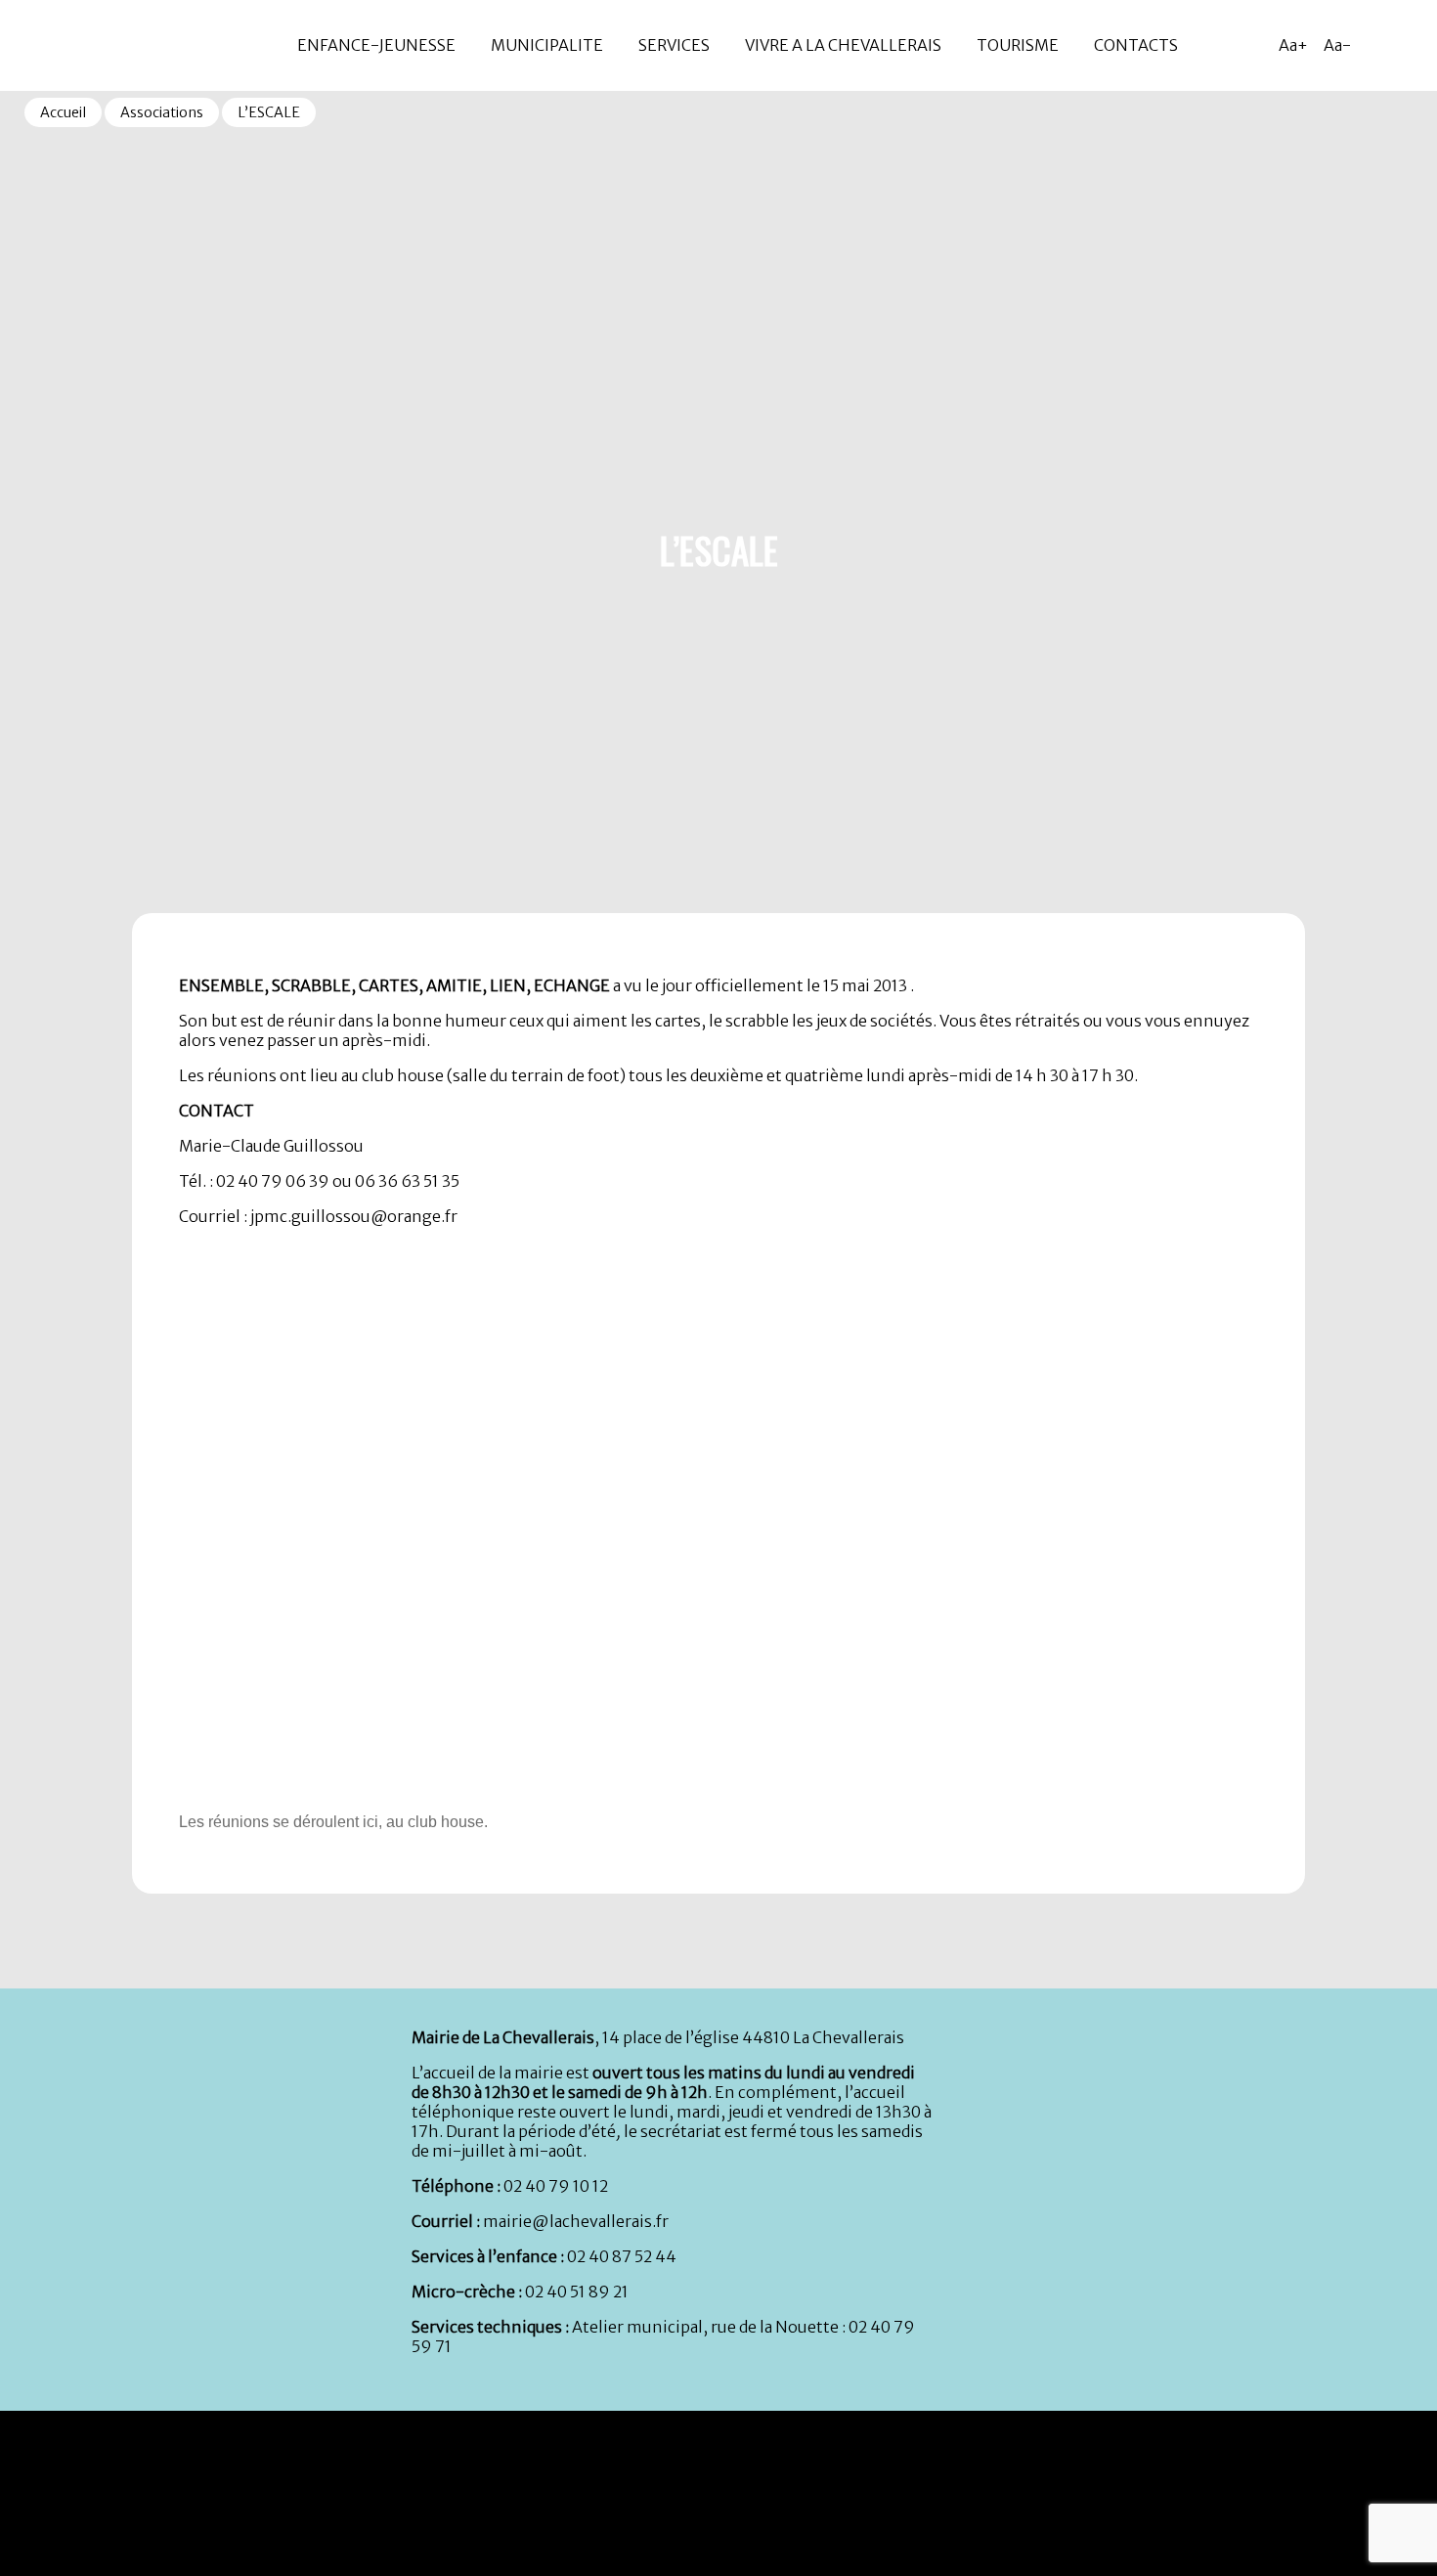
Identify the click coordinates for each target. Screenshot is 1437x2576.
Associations (162, 112)
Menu (19, 9)
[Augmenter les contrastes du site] (1378, 45)
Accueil (63, 112)
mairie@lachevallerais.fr (576, 2221)
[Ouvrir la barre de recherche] (1417, 45)
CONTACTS (1136, 45)
